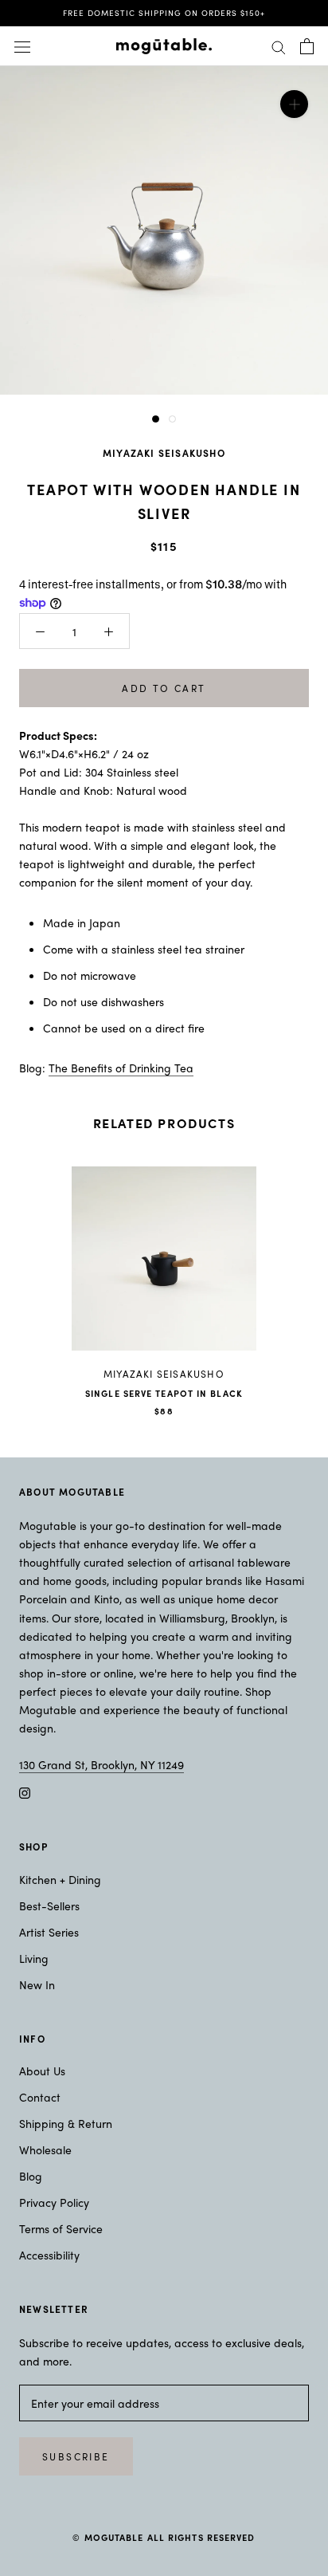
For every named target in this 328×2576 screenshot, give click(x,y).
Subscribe (76, 2456)
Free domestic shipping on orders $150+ (164, 13)
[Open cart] (307, 46)
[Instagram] (25, 1792)
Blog (31, 2176)
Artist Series (49, 1932)
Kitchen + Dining (60, 1879)
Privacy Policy (54, 2202)
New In (37, 1984)
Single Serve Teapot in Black (164, 1393)
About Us (42, 2071)
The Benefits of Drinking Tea (121, 1068)
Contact (40, 2097)
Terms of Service (61, 2228)
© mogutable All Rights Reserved (164, 2537)
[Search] (279, 46)
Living (34, 1958)
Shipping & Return (66, 2123)
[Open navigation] (22, 46)
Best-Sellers (49, 1905)
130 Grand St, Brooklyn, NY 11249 (102, 1764)
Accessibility (49, 2255)
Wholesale (45, 2149)
